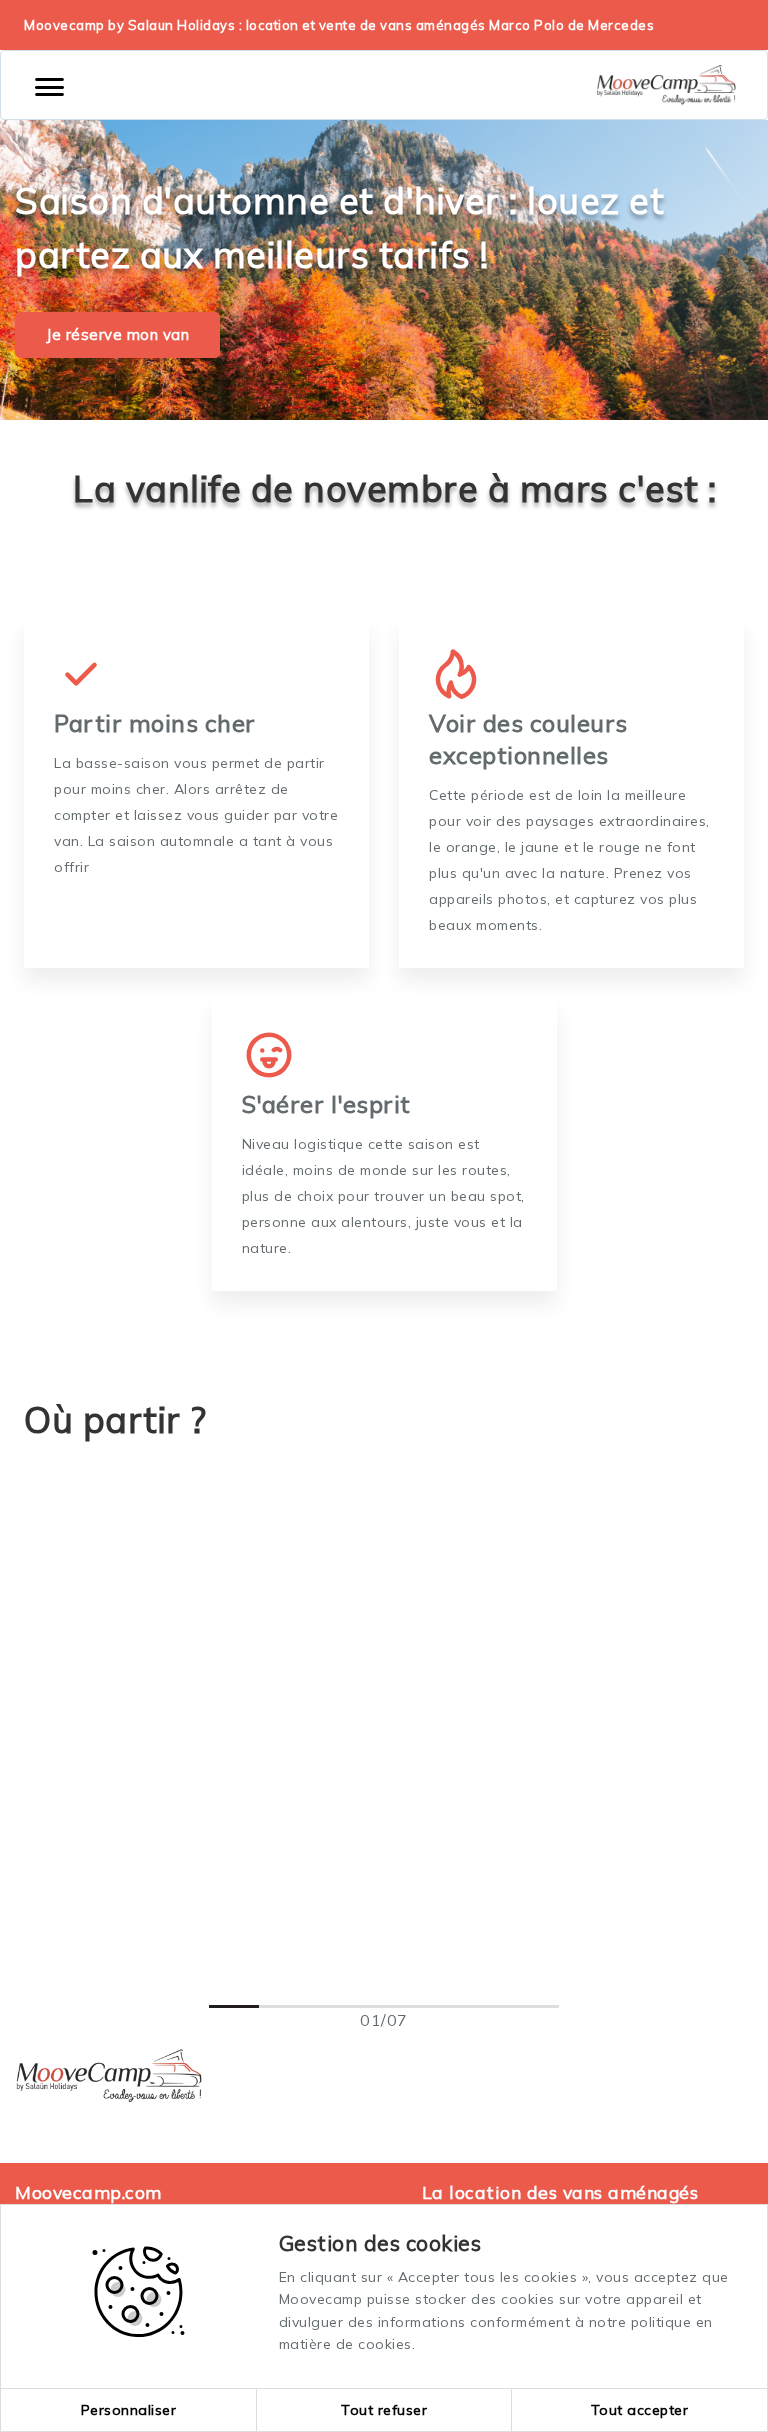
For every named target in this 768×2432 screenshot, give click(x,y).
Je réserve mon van (117, 334)
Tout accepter (640, 2410)
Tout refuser (384, 2410)
